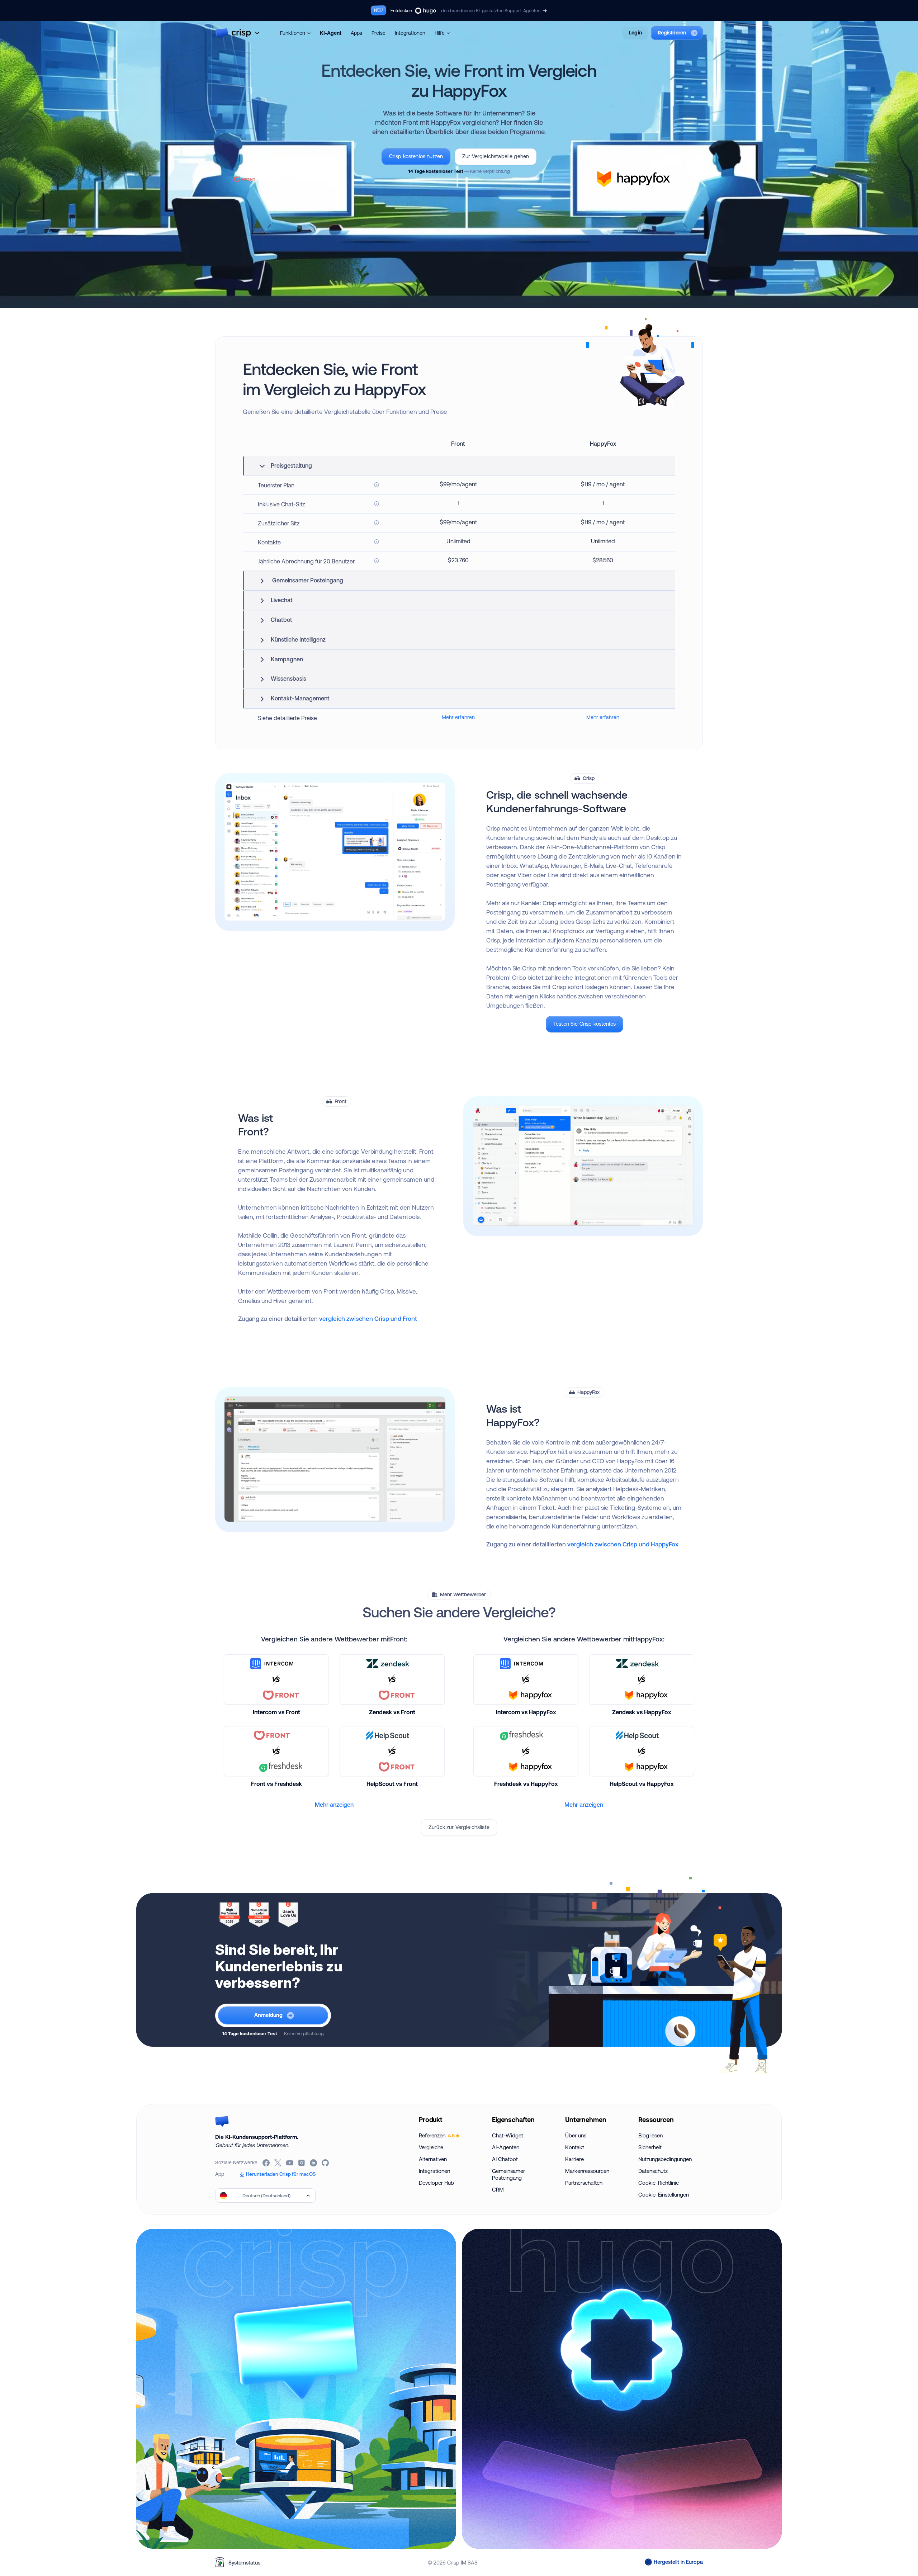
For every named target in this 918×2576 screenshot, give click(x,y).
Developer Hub (436, 2183)
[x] (278, 2163)
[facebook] (267, 2163)
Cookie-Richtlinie (659, 2183)
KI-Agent (331, 33)
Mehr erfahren (458, 717)
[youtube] (290, 2163)
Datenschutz (653, 2171)
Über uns (576, 2135)
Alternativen (433, 2159)
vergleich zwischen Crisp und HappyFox (623, 1544)
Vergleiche (431, 2147)
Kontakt (575, 2147)
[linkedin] (314, 2163)
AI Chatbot (505, 2159)
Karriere (574, 2159)
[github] (326, 2163)
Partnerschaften (584, 2183)
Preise (378, 33)
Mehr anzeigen (334, 1805)
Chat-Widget (508, 2135)
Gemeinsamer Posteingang (508, 2174)
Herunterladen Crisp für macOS (281, 2174)
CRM (498, 2190)
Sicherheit (650, 2147)
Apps (356, 33)
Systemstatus (244, 2563)
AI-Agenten (506, 2147)
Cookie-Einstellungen (664, 2195)
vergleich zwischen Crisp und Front (368, 1318)
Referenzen (437, 2135)
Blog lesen (650, 2135)
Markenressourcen (587, 2171)
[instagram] (302, 2163)
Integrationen (410, 33)
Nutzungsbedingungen (665, 2159)
